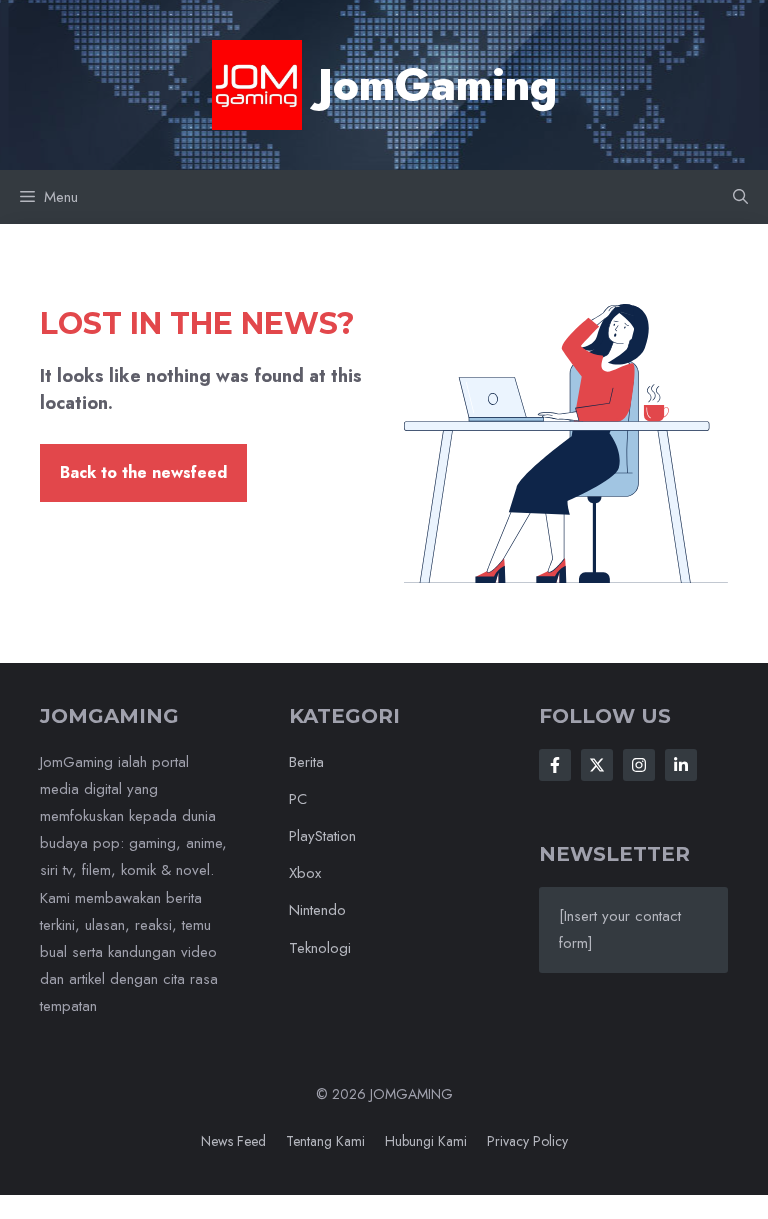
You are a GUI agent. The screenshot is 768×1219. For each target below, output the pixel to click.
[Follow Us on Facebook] (555, 765)
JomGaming (437, 85)
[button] (740, 197)
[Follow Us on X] (597, 765)
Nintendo (317, 910)
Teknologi (320, 948)
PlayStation (322, 836)
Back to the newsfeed (143, 472)
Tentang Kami (325, 1141)
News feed (233, 1141)
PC (298, 799)
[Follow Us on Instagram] (639, 765)
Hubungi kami (426, 1141)
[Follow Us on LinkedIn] (681, 765)
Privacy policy (527, 1141)
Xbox (305, 873)
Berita (306, 762)
